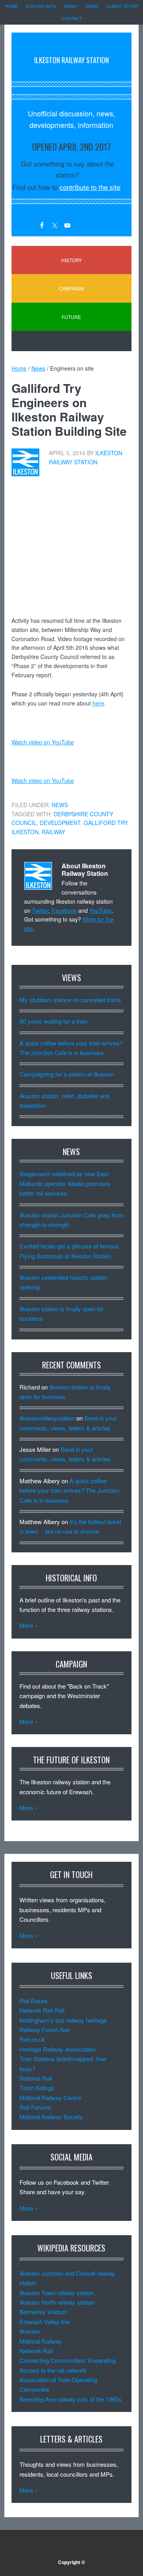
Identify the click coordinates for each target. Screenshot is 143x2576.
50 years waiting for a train (53, 1021)
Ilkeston (30, 2331)
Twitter (40, 910)
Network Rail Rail (42, 2010)
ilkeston (25, 832)
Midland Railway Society (51, 2117)
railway (53, 832)
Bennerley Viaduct (43, 2312)
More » (29, 1625)
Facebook (64, 910)
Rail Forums (35, 2107)
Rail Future (33, 2001)
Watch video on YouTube (43, 742)
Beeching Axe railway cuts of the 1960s (71, 2399)
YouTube (100, 910)
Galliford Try (105, 823)
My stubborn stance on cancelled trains (70, 1000)
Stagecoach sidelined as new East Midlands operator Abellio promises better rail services (65, 1183)
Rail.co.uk (32, 2039)
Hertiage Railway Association (57, 2049)
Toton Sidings (37, 2088)
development (60, 823)
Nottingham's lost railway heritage (63, 2020)
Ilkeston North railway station (57, 2302)
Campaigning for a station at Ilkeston (67, 1074)
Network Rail (36, 2351)
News (60, 805)
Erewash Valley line (45, 2322)
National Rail (36, 2078)
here (98, 703)
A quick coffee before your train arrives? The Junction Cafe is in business (69, 1490)
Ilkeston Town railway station (57, 2293)
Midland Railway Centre (50, 2098)
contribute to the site (90, 187)
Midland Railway (41, 2341)
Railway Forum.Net (44, 2030)
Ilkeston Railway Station (71, 60)
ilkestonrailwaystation (47, 1418)
